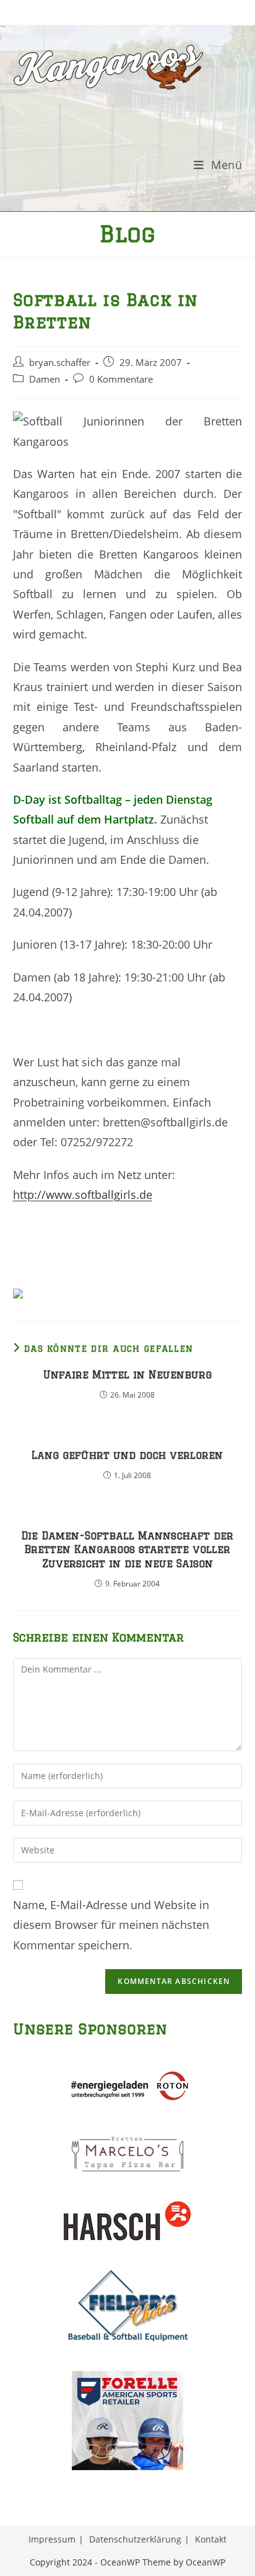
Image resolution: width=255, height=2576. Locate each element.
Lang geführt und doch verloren (127, 1455)
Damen (45, 379)
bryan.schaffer (60, 363)
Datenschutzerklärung (135, 2539)
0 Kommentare (121, 379)
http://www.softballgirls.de (83, 1194)
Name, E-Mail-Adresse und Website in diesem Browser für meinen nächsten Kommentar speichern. (111, 1925)
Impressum (52, 2539)
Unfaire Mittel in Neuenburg (127, 1375)
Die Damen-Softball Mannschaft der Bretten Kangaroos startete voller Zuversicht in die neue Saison (127, 1550)
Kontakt (211, 2539)
